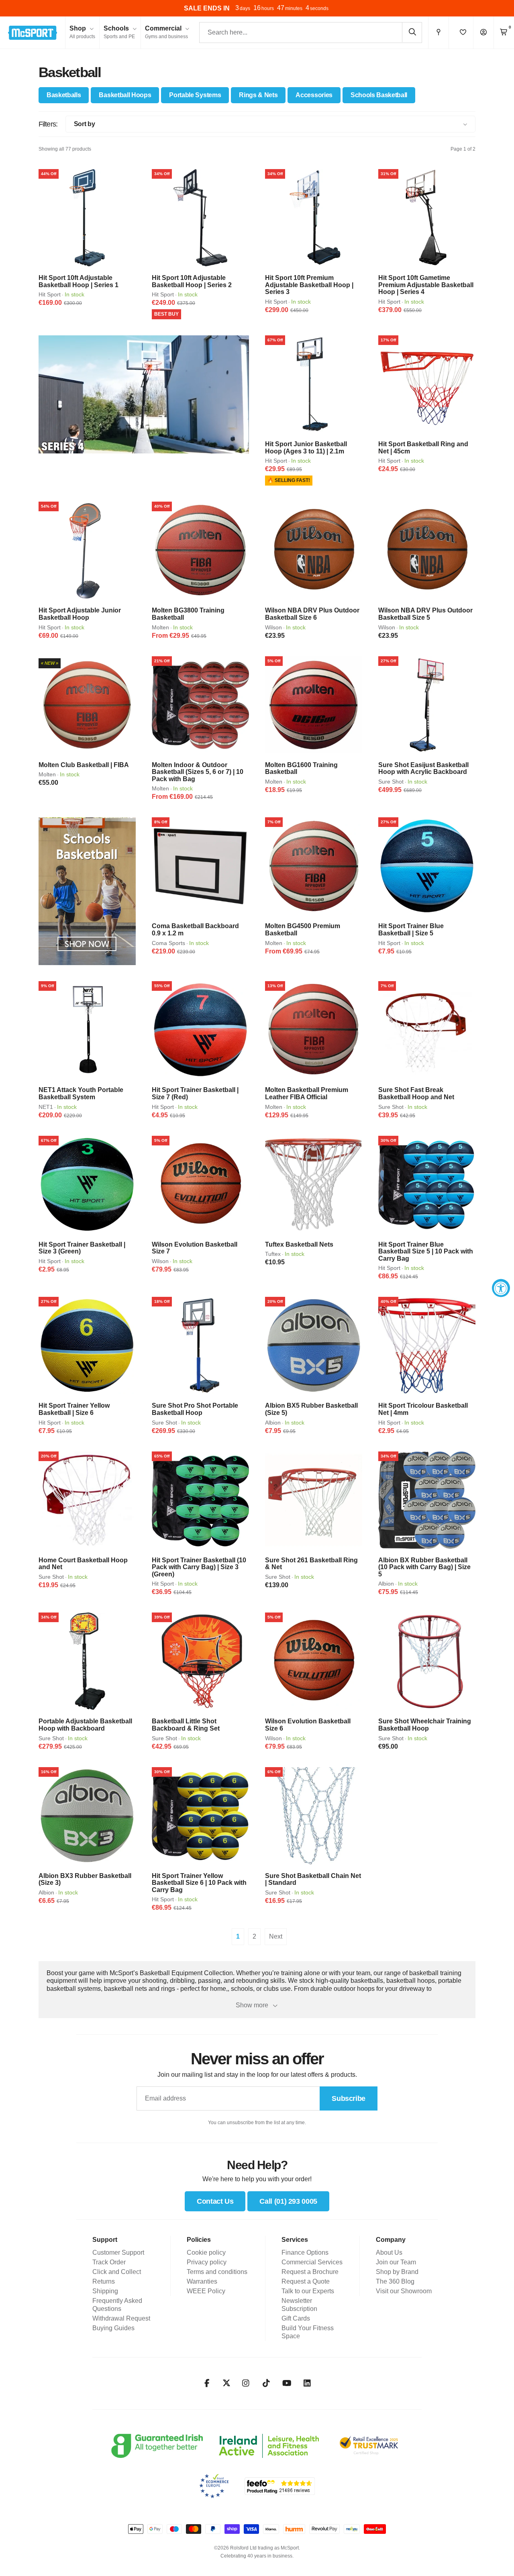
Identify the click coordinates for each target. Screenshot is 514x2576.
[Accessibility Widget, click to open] (501, 1288)
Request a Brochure (310, 2272)
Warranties (202, 2281)
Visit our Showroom (404, 2291)
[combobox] (311, 33)
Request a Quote (306, 2281)
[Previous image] (47, 218)
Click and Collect (117, 2272)
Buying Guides (113, 2328)
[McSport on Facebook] (207, 2383)
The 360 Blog (395, 2281)
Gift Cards (296, 2318)
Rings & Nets (258, 95)
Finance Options (305, 2252)
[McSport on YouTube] (287, 2383)
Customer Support (118, 2252)
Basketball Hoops (125, 95)
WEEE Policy (206, 2291)
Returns (104, 2281)
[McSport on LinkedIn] (307, 2383)
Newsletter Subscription (299, 2305)
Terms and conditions (217, 2272)
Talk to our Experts (308, 2291)
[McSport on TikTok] (266, 2383)
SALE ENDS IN (207, 8)
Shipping (105, 2291)
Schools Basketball (379, 95)
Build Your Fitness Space (308, 2332)
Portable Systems (195, 95)
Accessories (314, 95)
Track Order (109, 2262)
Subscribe (349, 2098)
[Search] (412, 32)
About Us (389, 2252)
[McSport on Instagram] (246, 2383)
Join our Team (396, 2262)
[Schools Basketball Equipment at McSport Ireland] (87, 891)
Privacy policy (207, 2262)
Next (276, 1936)
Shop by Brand (397, 2272)
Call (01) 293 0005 (288, 2201)
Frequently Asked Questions (117, 2305)
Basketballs (64, 95)
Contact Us (215, 2201)
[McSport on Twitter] (226, 2383)
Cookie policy (206, 2252)
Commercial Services (312, 2262)
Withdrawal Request (121, 2318)
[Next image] (127, 218)
